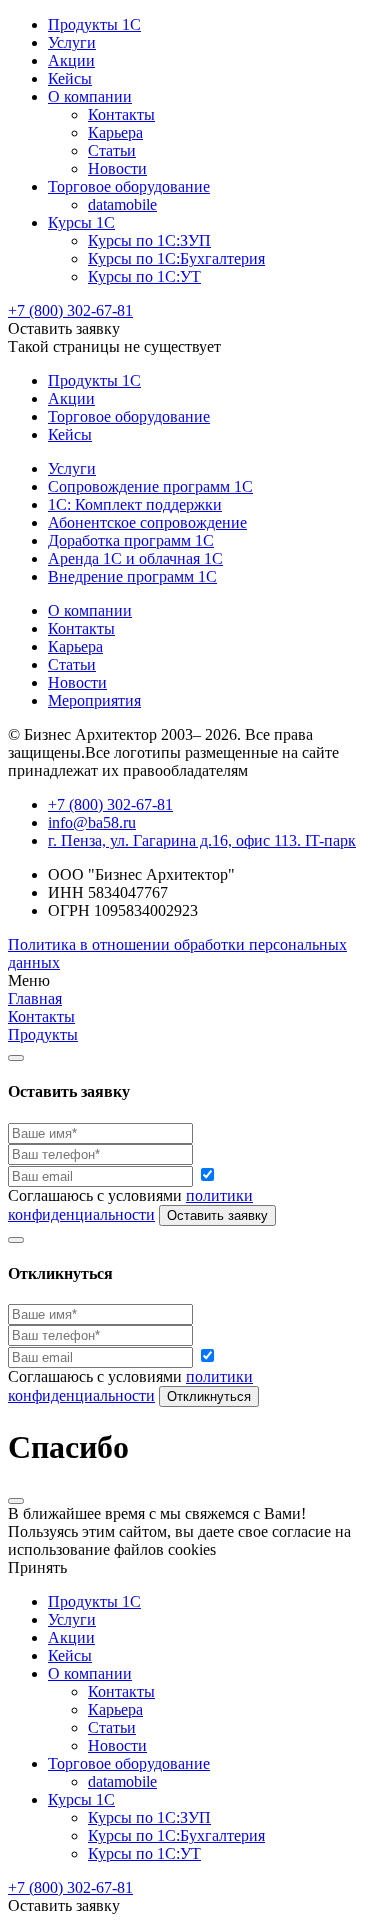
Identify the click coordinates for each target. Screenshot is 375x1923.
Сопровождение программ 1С (150, 486)
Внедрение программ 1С (132, 576)
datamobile (122, 204)
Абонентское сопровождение (147, 522)
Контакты (121, 114)
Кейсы (70, 78)
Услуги (72, 42)
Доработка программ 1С (131, 540)
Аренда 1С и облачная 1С (135, 558)
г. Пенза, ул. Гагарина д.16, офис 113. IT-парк (202, 840)
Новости (117, 168)
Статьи (112, 150)
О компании (90, 96)
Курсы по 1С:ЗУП (149, 240)
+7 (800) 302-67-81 (70, 310)
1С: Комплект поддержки (135, 504)
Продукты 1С (94, 24)
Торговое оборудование (129, 186)
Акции (71, 60)
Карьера (115, 132)
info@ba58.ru (92, 822)
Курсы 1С (81, 222)
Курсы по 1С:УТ (144, 276)
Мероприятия (94, 700)
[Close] (16, 1058)
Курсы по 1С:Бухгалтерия (176, 258)
